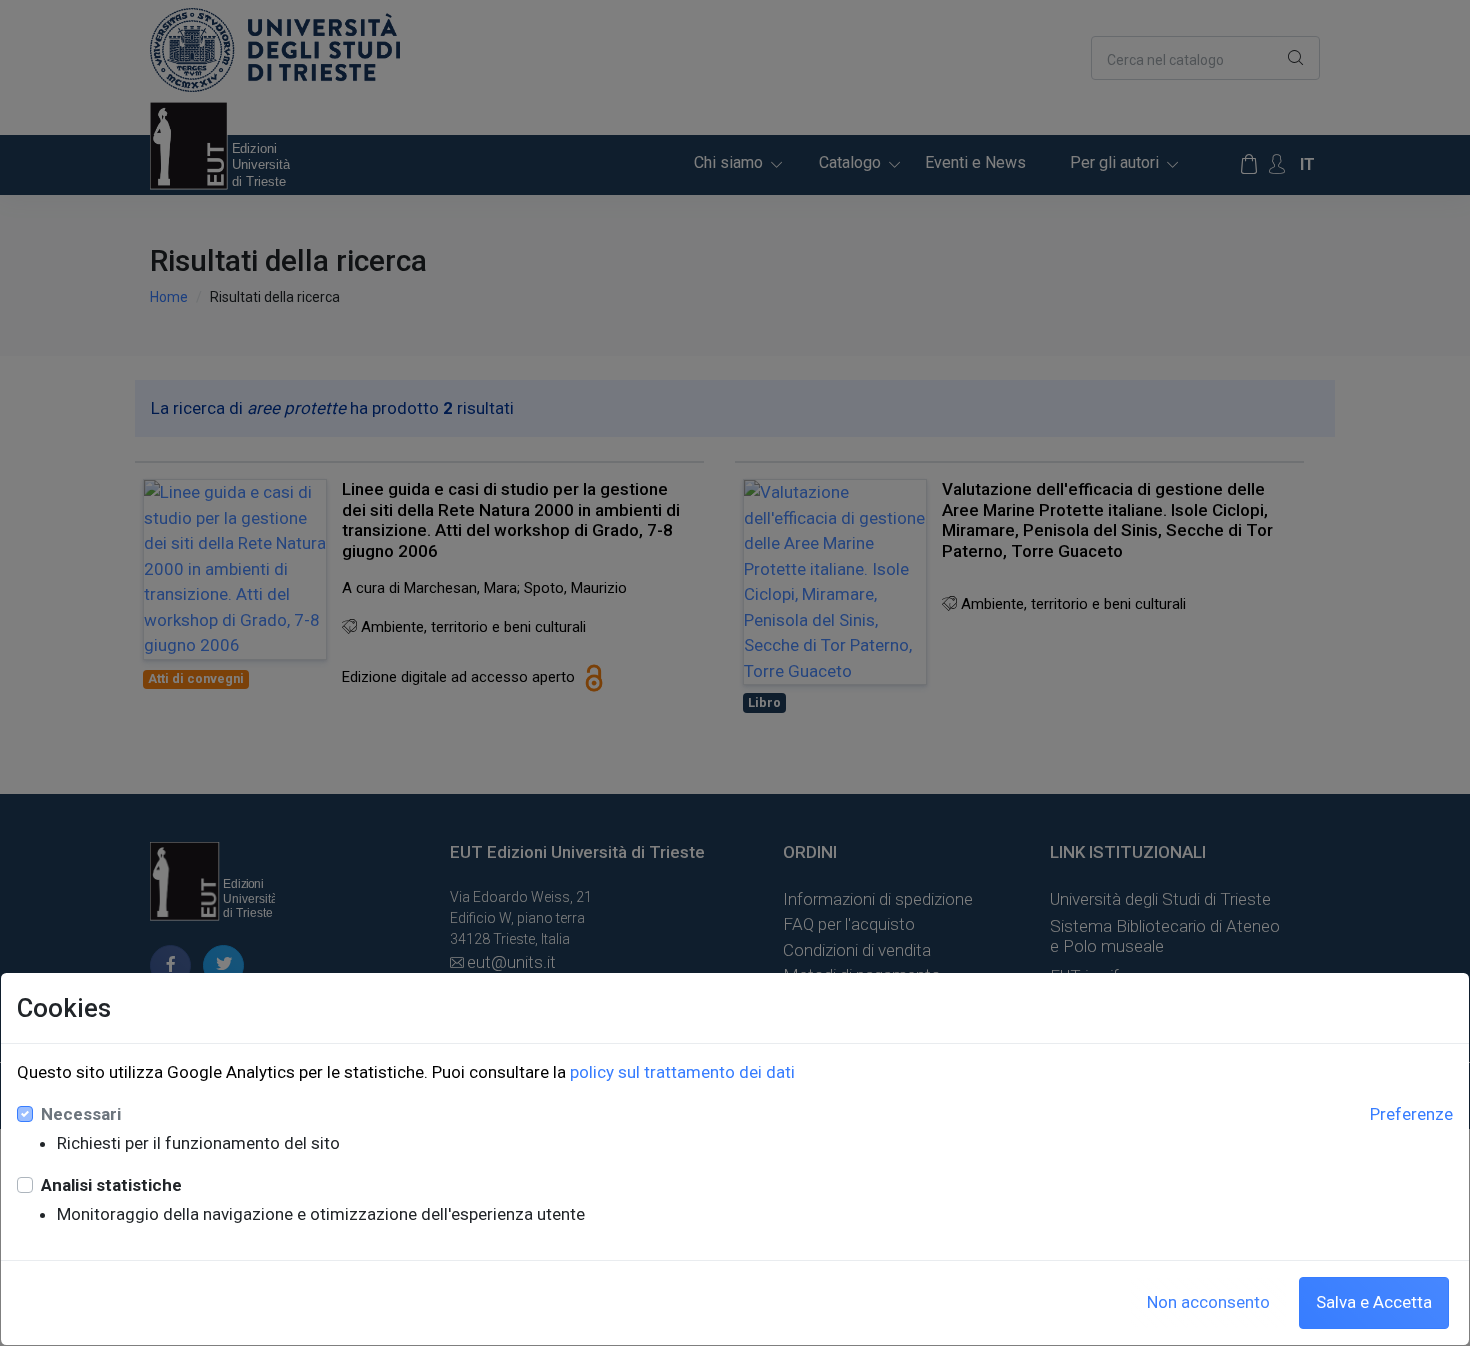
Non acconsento (1208, 1302)
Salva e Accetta (1374, 1302)
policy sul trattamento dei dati (682, 1072)
